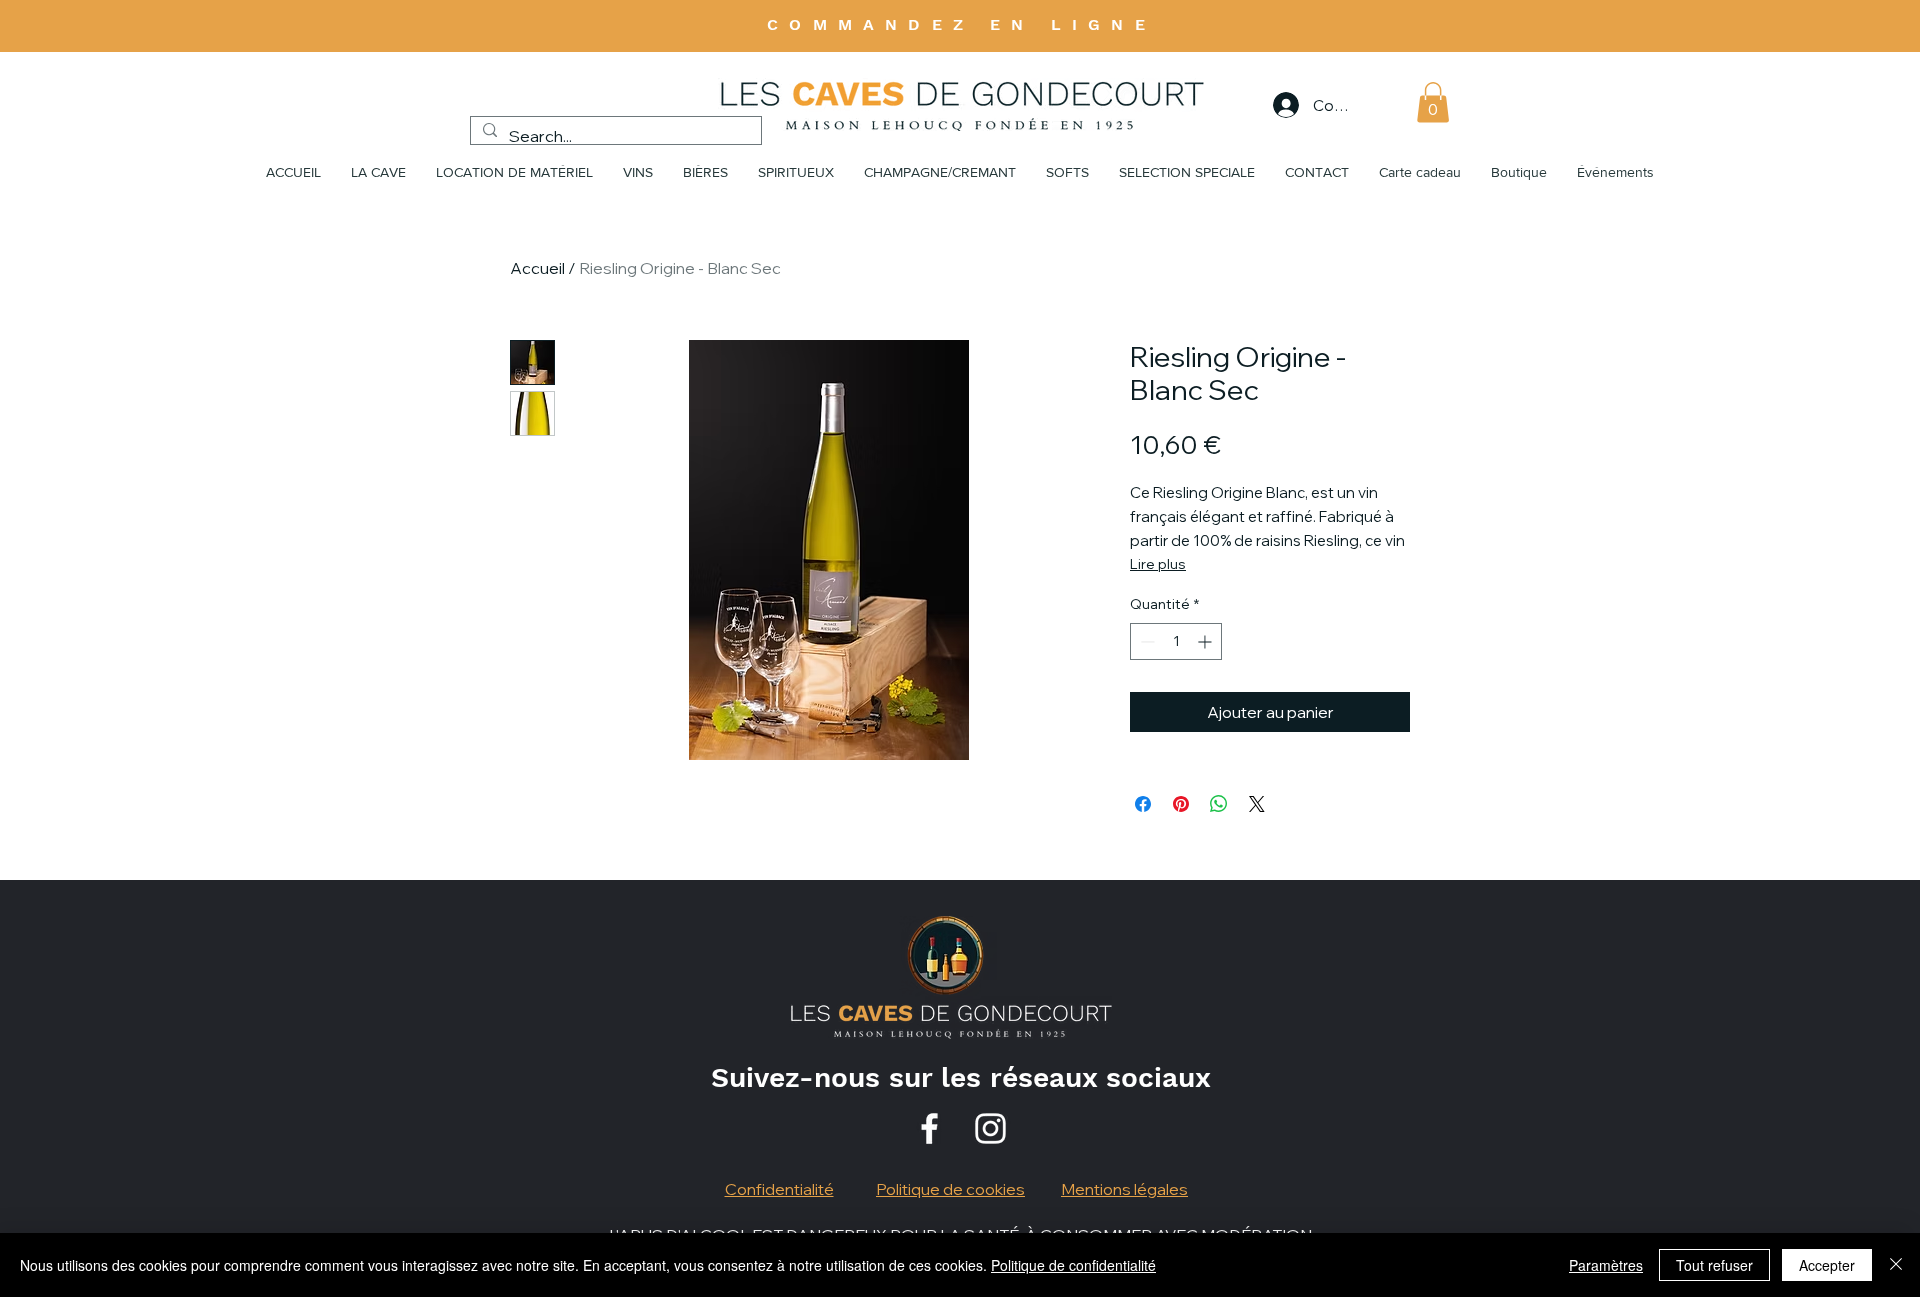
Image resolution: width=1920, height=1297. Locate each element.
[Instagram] (990, 1128)
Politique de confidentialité (1073, 1265)
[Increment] (1206, 641)
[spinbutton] (1176, 641)
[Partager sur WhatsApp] (1219, 804)
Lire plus (1158, 564)
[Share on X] (1257, 804)
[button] (1433, 102)
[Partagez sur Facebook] (1143, 804)
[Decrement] (1145, 641)
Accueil (537, 268)
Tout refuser (1714, 1265)
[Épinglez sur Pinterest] (1181, 804)
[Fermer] (1896, 1265)
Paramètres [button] (1606, 1265)
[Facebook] (929, 1128)
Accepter (1827, 1265)
